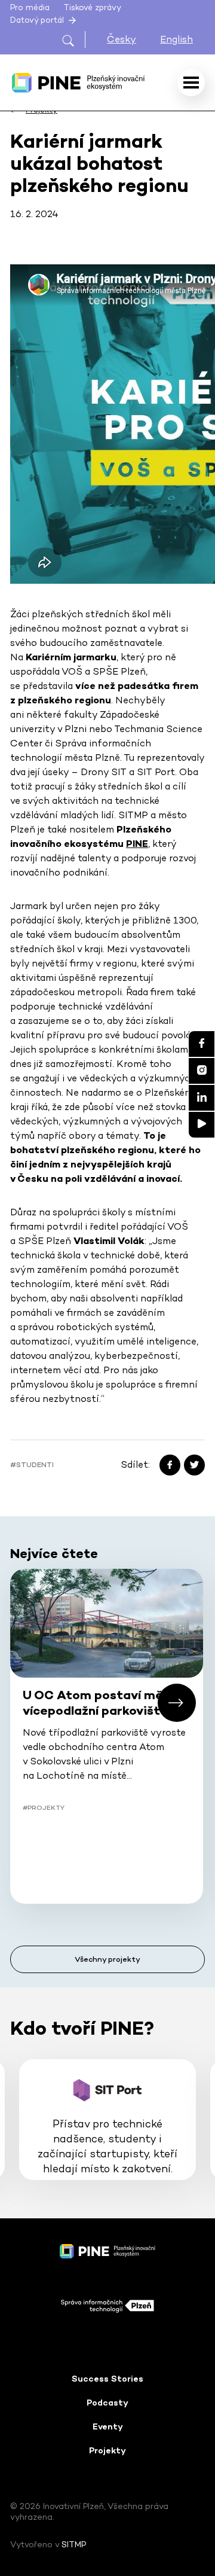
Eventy (108, 2426)
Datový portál (38, 20)
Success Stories (107, 2379)
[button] (177, 1703)
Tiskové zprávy (92, 7)
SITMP (74, 2544)
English (176, 39)
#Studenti (32, 1465)
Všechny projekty (107, 1959)
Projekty (107, 2450)
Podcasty (107, 2403)
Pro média (30, 7)
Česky (122, 39)
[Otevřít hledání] (73, 39)
